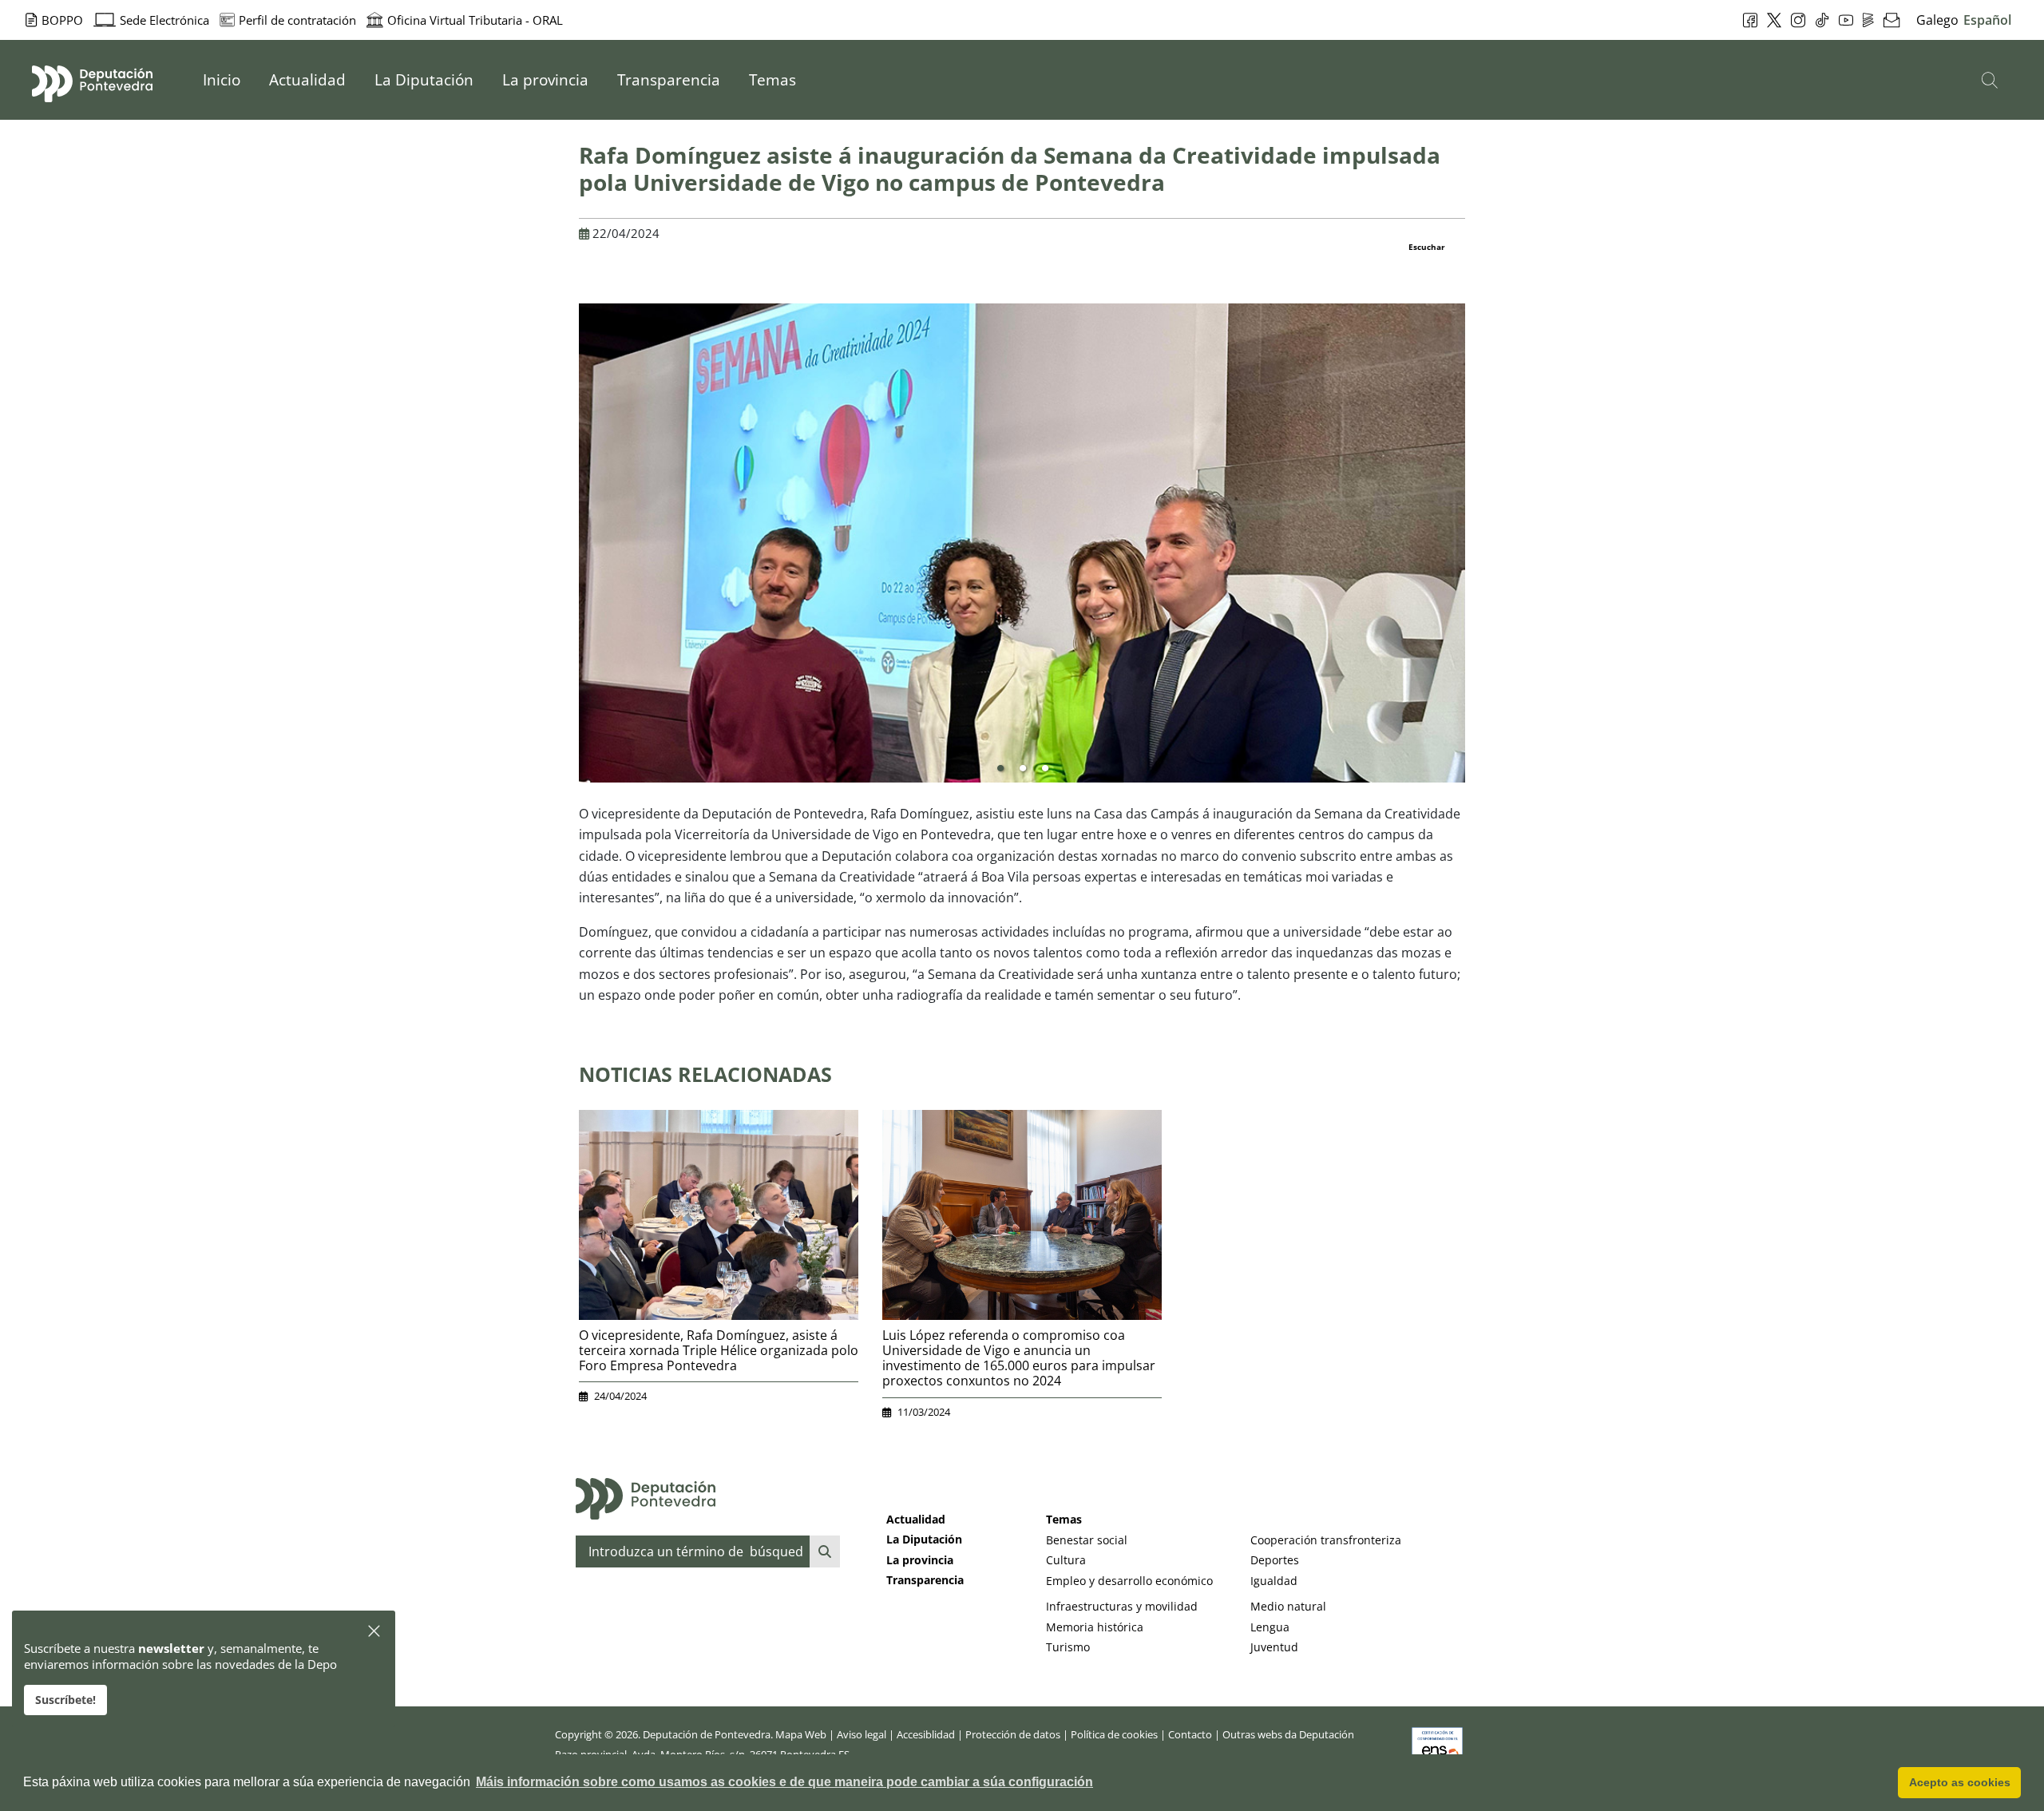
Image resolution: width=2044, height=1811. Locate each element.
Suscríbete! (65, 1700)
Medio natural (1288, 1606)
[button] (375, 1632)
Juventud (1274, 1647)
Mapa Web (801, 1734)
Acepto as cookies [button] (1960, 1782)
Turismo (1068, 1647)
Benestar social (1087, 1540)
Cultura (1066, 1560)
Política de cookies (1114, 1734)
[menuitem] (222, 80)
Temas (1064, 1519)
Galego (1937, 20)
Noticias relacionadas (705, 1074)
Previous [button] (567, 549)
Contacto (1190, 1734)
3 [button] (1045, 769)
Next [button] (1477, 549)
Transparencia (925, 1580)
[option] (1022, 543)
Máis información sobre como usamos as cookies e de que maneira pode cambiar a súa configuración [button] (784, 1782)
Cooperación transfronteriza (1326, 1540)
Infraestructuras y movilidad (1122, 1606)
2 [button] (1023, 769)
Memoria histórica (1095, 1627)
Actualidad (916, 1519)
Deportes (1275, 1560)
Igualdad (1274, 1581)
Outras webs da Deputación (1288, 1734)
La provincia (920, 1560)
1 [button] (1000, 769)
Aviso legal (862, 1734)
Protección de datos (1013, 1734)
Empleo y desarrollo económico (1129, 1581)
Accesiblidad (926, 1734)
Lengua (1270, 1627)
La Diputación (924, 1539)
